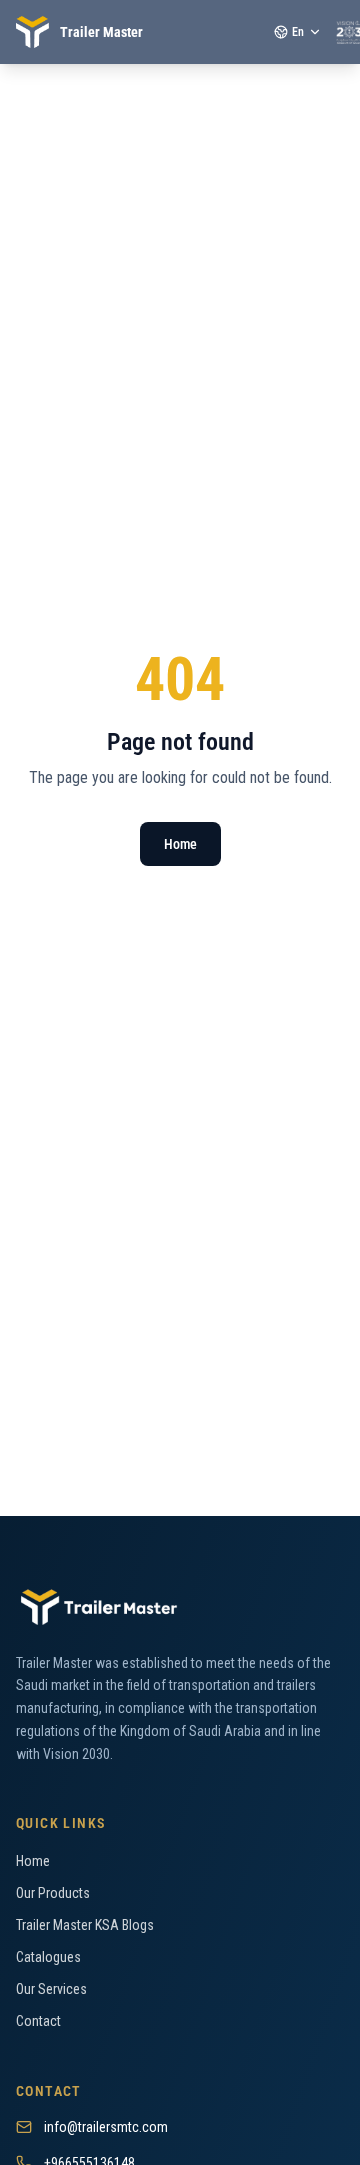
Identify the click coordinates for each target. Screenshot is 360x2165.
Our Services (51, 1989)
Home (180, 844)
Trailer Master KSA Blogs (85, 1925)
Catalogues (48, 1957)
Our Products (53, 1893)
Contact (38, 2021)
